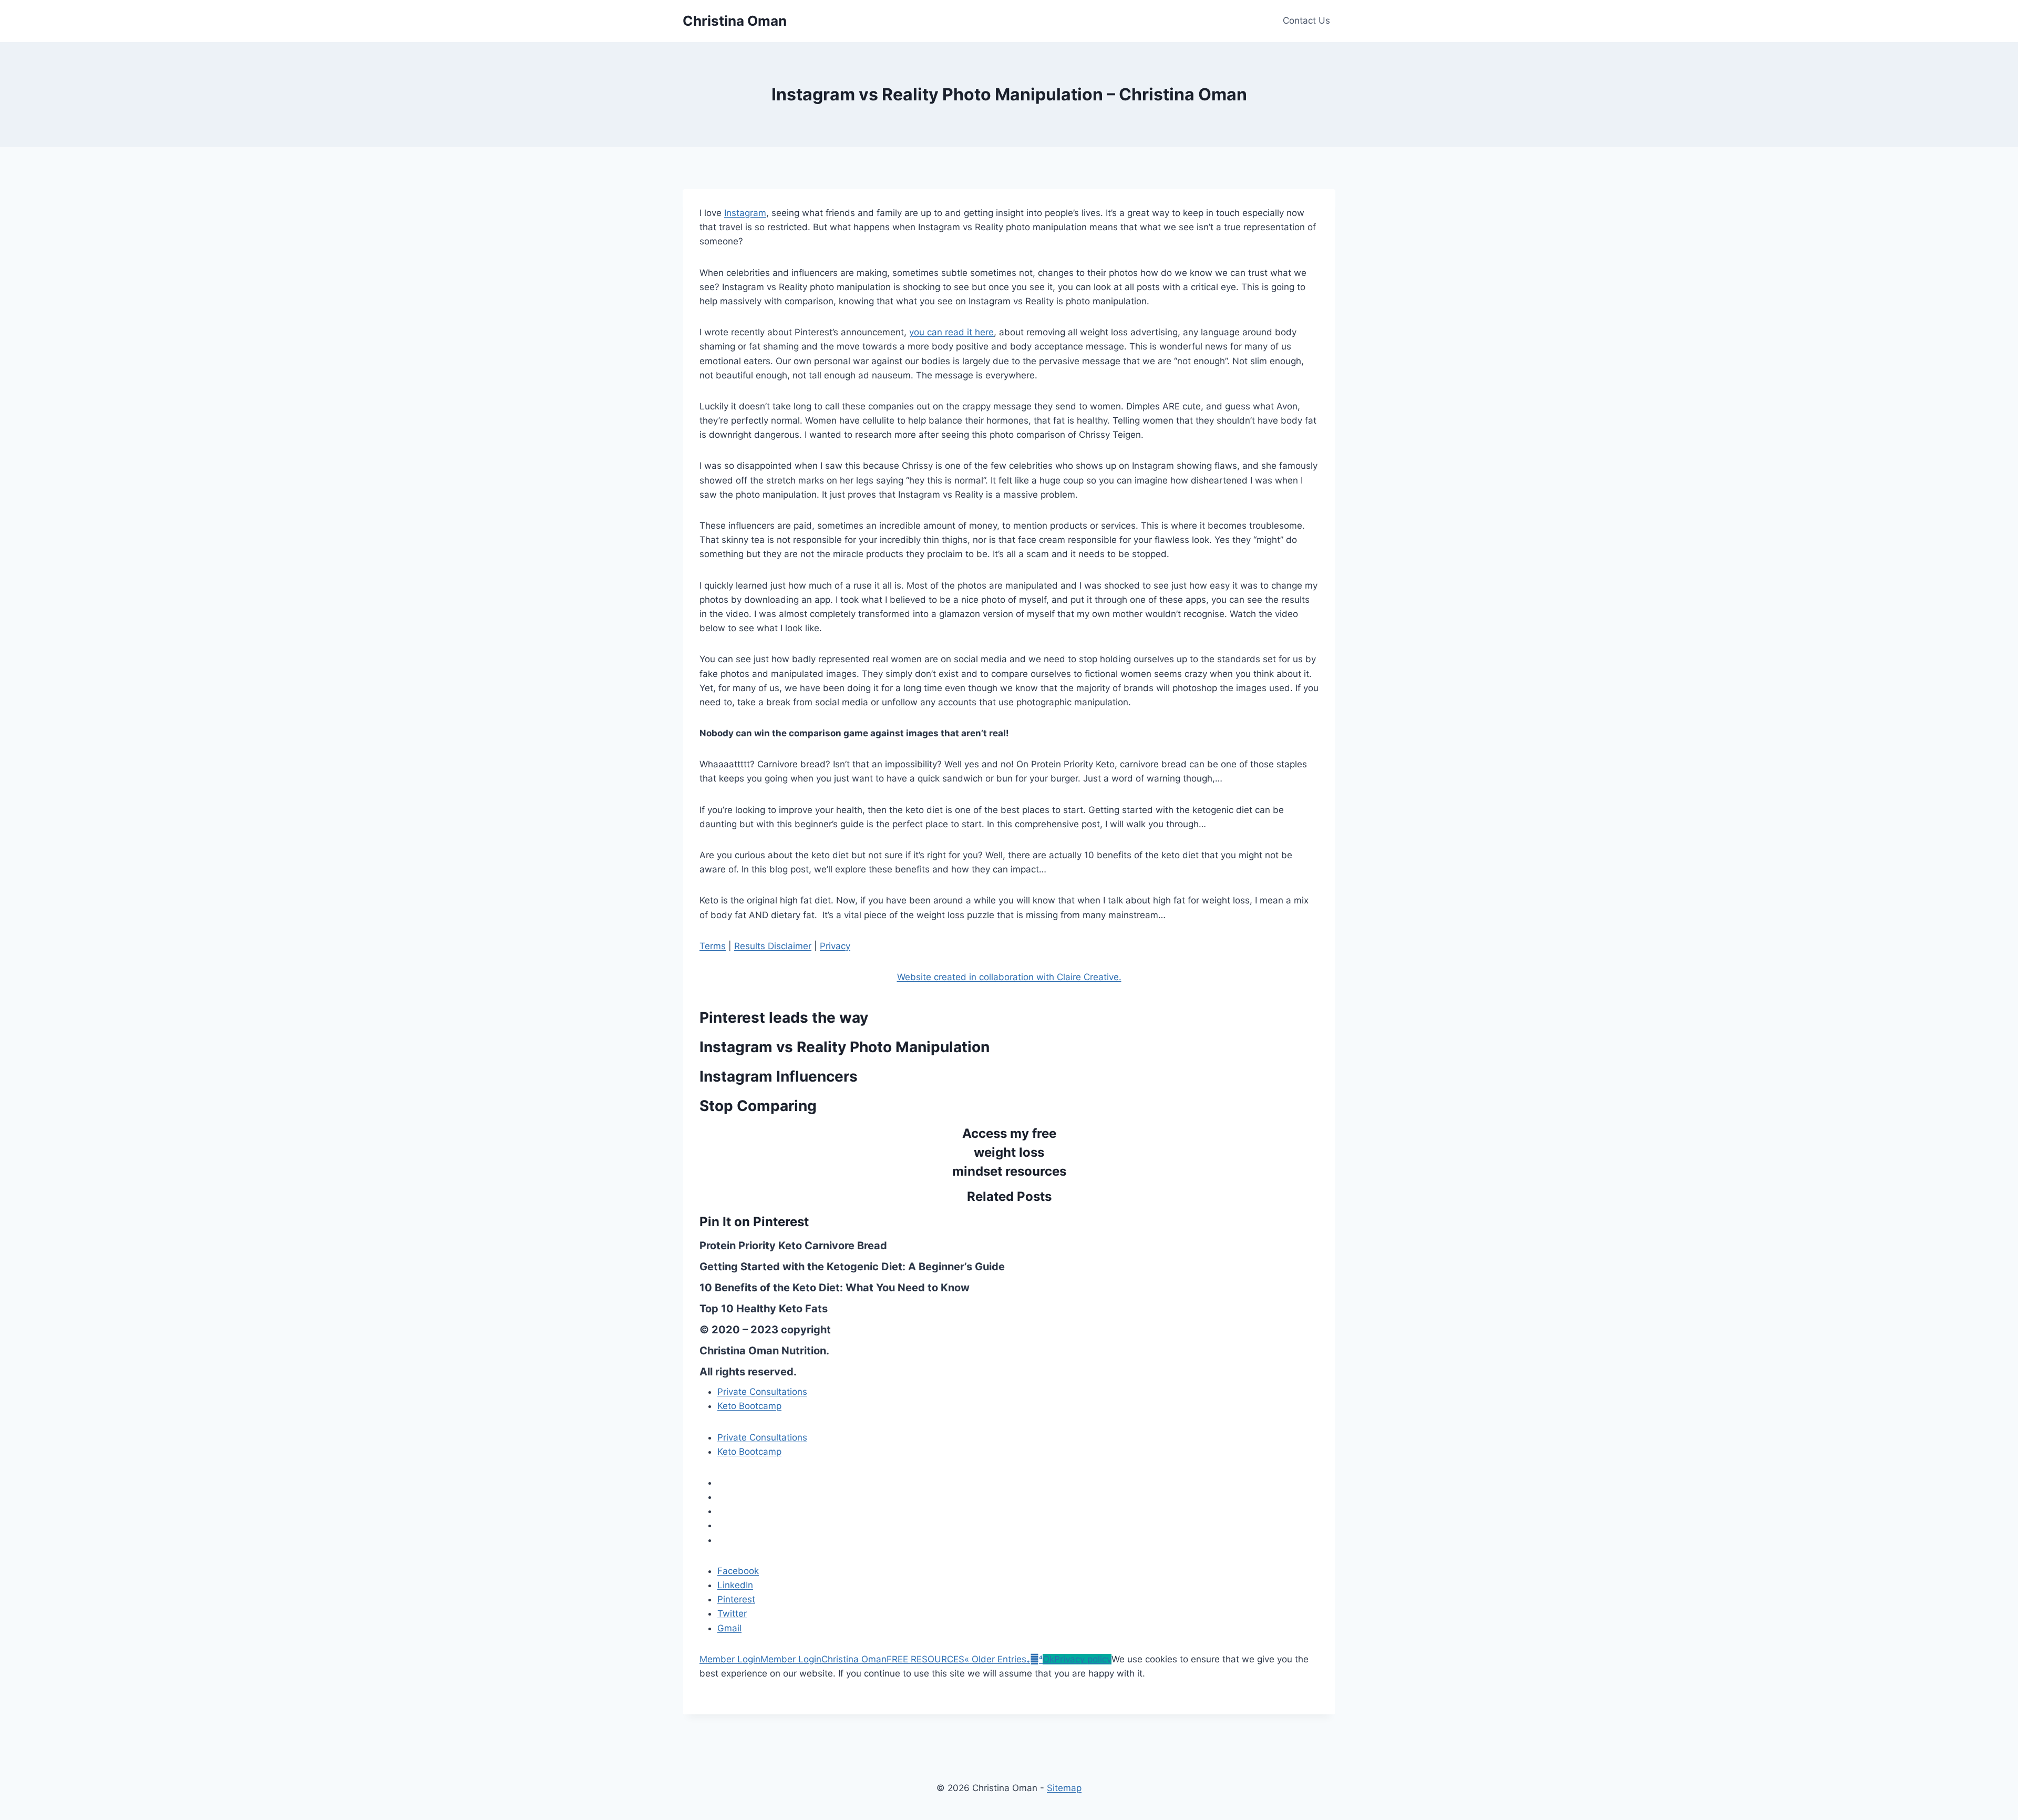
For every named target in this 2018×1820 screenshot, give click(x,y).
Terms (713, 946)
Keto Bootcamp (749, 1406)
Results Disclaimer (773, 946)
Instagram (745, 213)
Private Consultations (762, 1392)
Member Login (730, 1659)
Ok (1048, 1659)
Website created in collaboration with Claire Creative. (1009, 977)
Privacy (835, 946)
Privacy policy (1083, 1659)
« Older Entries (995, 1659)
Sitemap (1064, 1788)
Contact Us (1306, 20)
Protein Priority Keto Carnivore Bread (793, 1246)
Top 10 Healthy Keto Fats (764, 1309)
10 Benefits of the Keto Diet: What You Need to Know (835, 1288)
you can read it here (951, 332)
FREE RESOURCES (925, 1659)
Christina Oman (854, 1659)
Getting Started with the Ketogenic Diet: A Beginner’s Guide (852, 1267)
